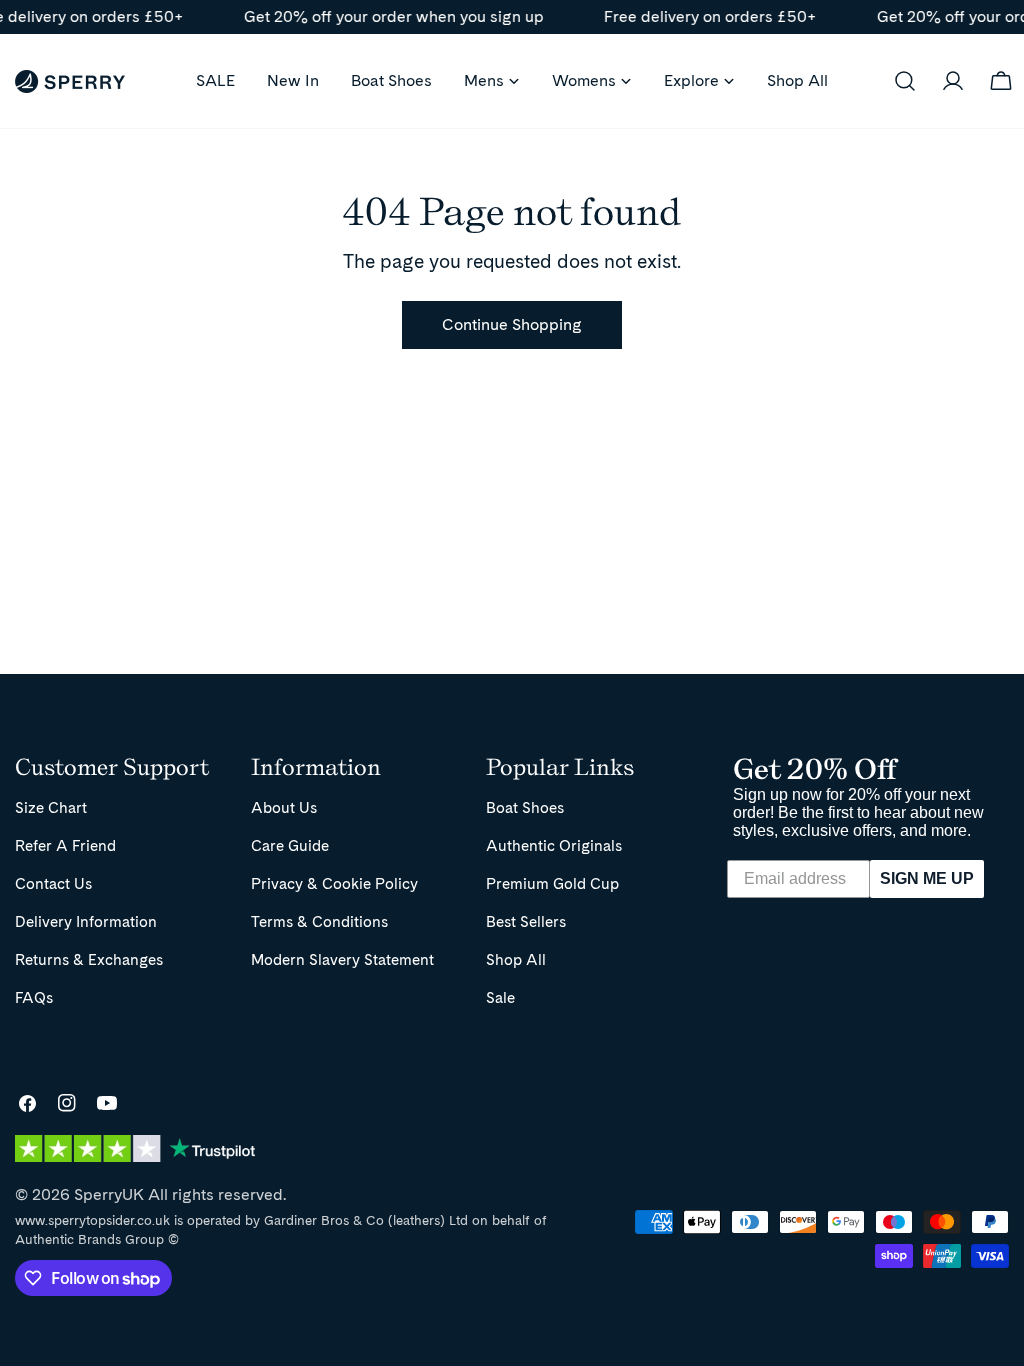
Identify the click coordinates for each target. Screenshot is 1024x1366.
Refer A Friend (65, 845)
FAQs (34, 997)
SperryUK (109, 1194)
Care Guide (290, 845)
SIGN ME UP (927, 878)
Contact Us (53, 883)
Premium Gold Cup (552, 883)
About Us (284, 807)
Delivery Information (86, 921)
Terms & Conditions (319, 921)
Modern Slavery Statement (342, 959)
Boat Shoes (525, 807)
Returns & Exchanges (89, 959)
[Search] (905, 81)
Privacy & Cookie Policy (334, 883)
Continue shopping (512, 324)
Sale (500, 997)
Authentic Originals (554, 845)
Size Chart (51, 807)
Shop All (516, 959)
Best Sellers (526, 921)
